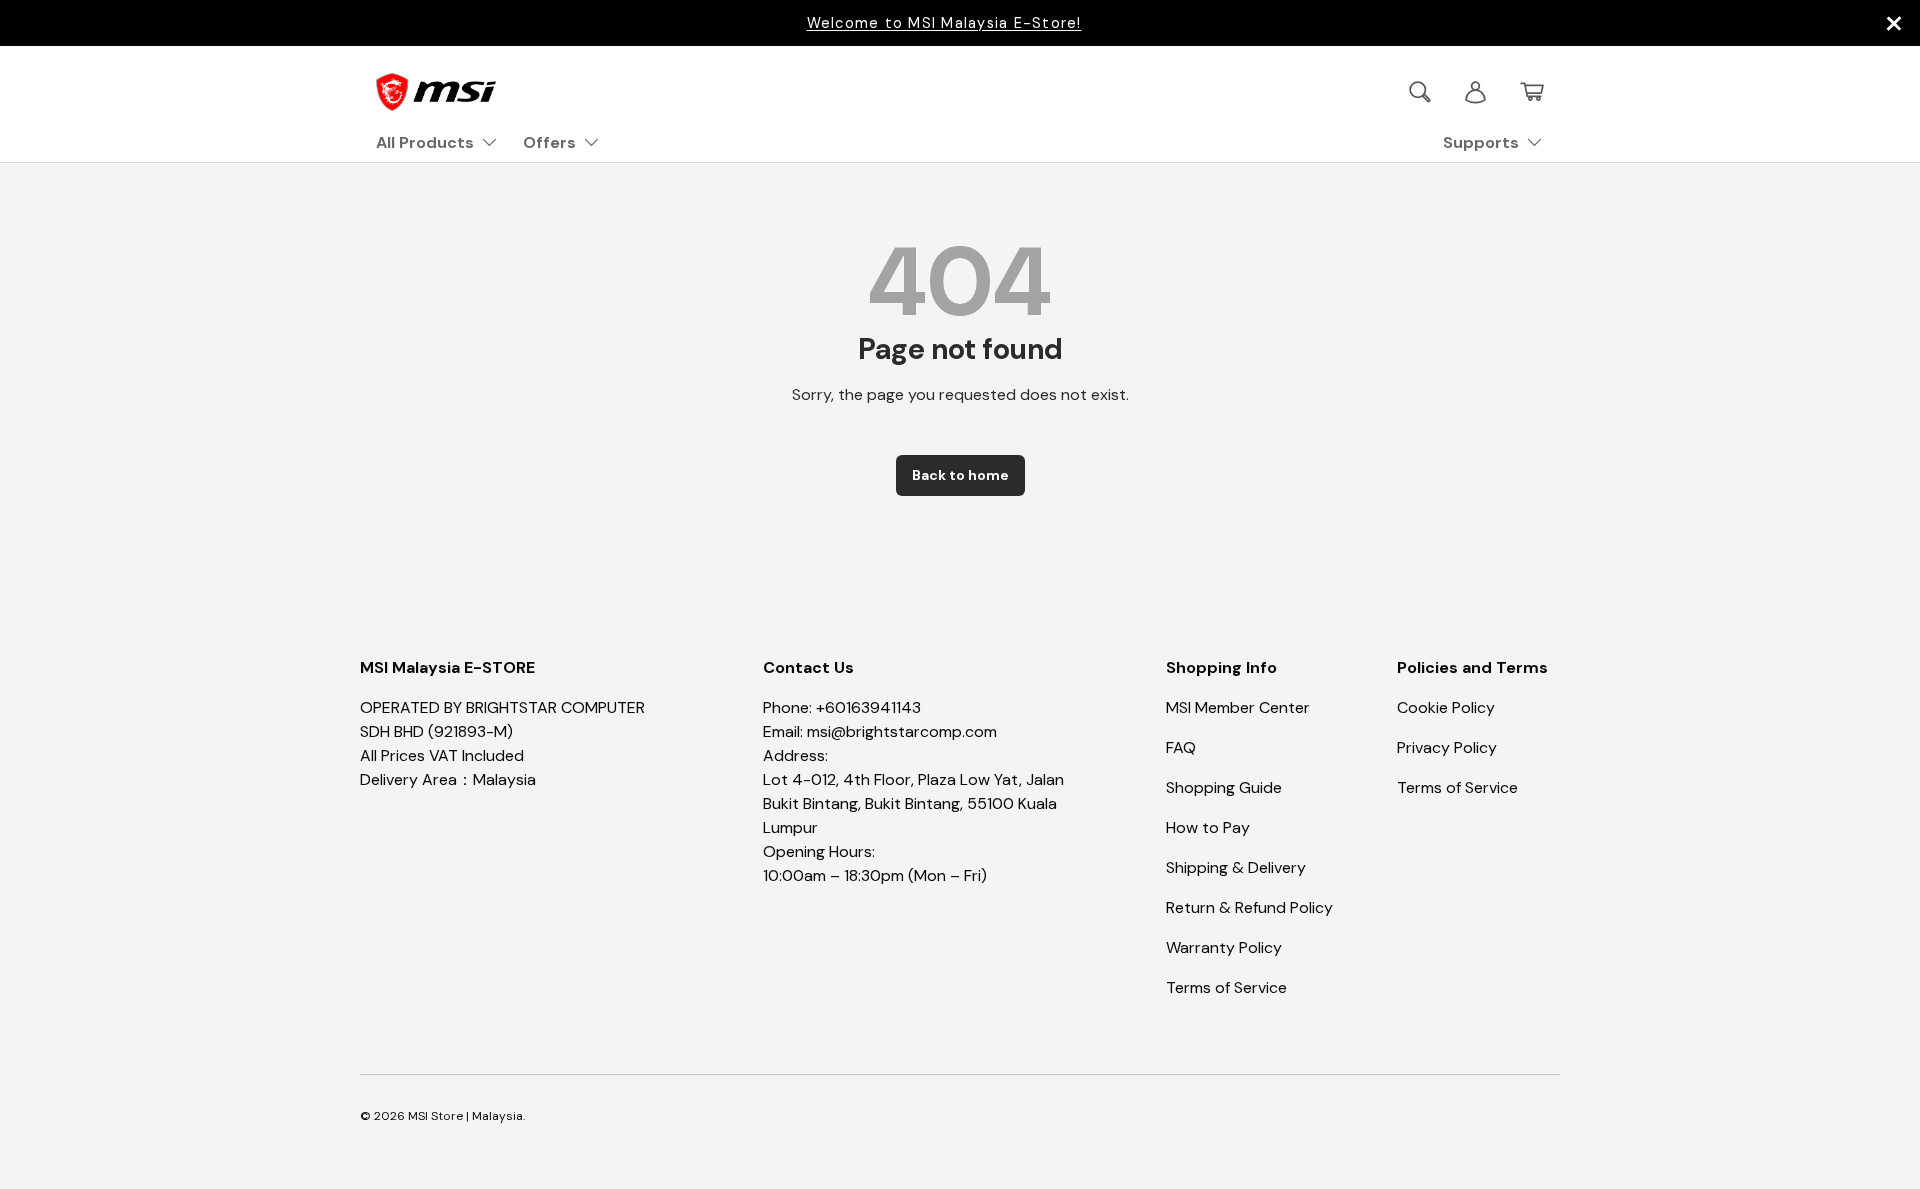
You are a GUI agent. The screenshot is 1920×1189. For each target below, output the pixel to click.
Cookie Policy (1446, 707)
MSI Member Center (1238, 707)
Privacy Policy (1447, 747)
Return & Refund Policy (1249, 907)
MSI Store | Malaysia (465, 1116)
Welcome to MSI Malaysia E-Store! (944, 23)
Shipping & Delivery (1236, 867)
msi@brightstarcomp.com (902, 731)
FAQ (1181, 747)
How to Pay (1208, 827)
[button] (1532, 92)
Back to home (960, 475)
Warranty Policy (1224, 947)
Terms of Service (1226, 987)
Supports (1481, 142)
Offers (549, 142)
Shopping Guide (1224, 787)
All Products (425, 142)
